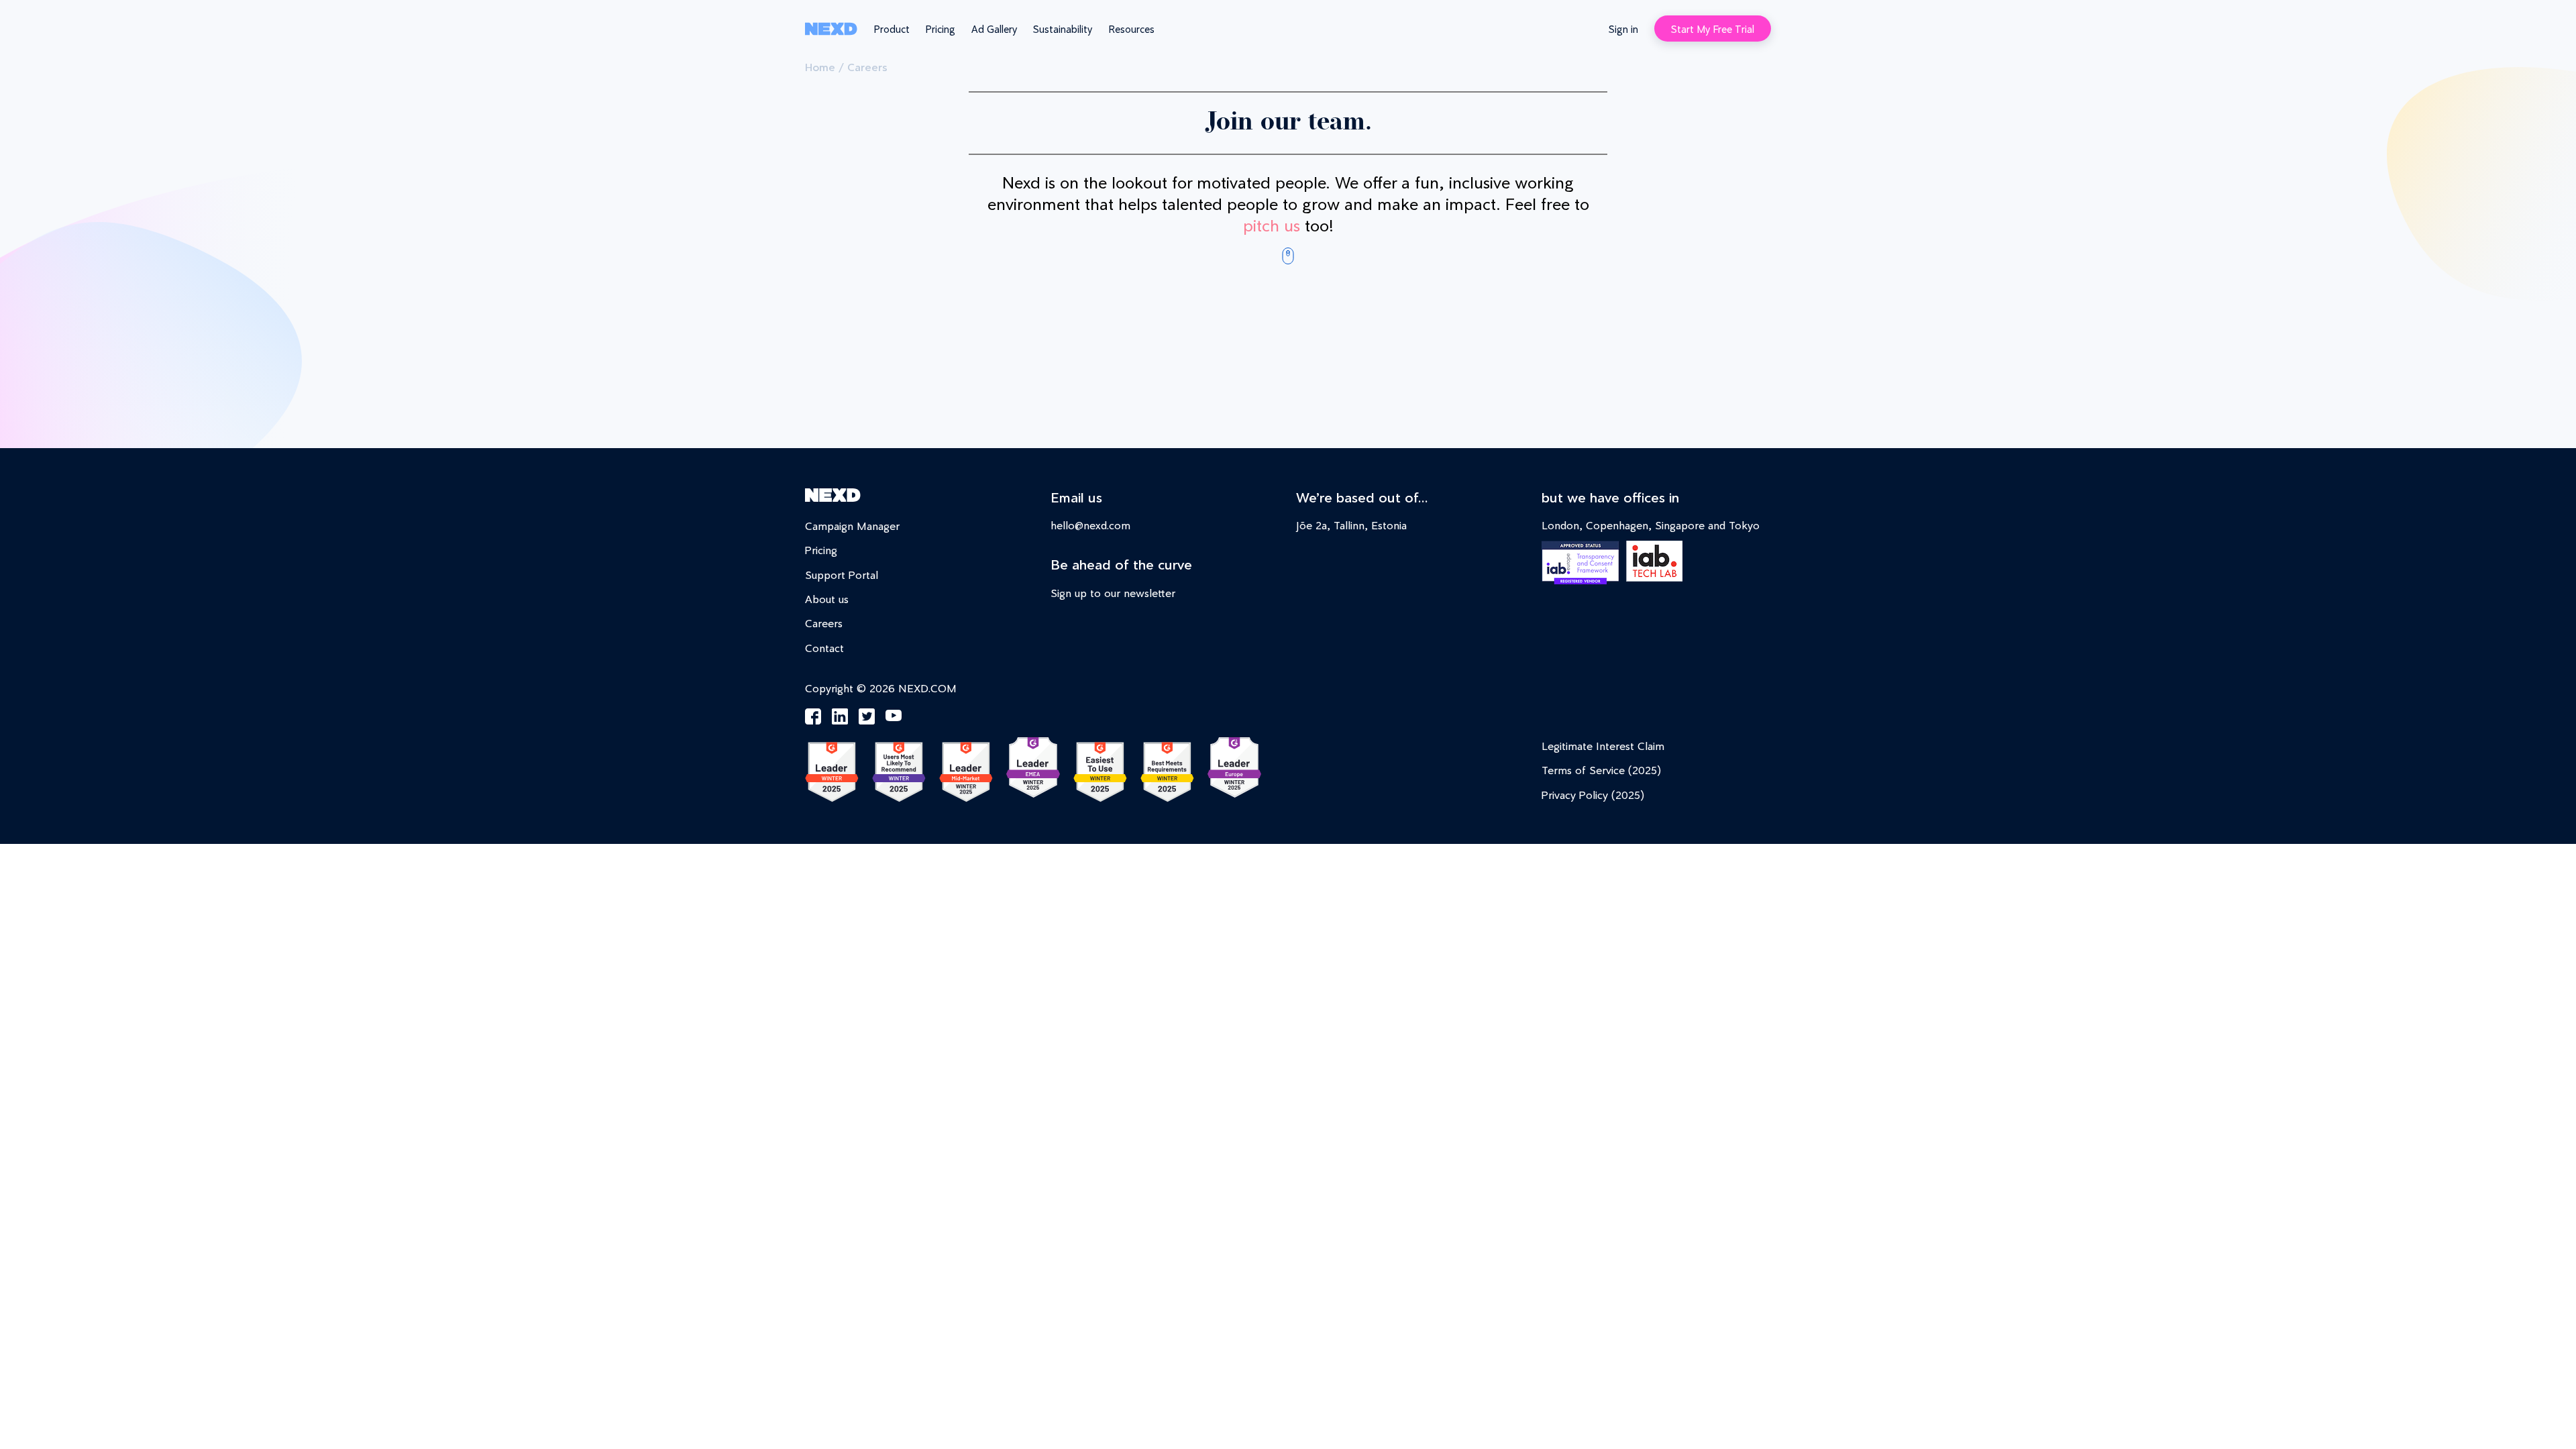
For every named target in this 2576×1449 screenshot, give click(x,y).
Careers (824, 623)
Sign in (1623, 29)
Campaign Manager (852, 526)
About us (827, 599)
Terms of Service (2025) (1601, 770)
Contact (824, 648)
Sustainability (1063, 29)
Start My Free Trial (1713, 29)
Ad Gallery (994, 29)
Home (820, 67)
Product (892, 29)
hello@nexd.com (1090, 525)
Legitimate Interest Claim (1603, 746)
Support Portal (842, 575)
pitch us (1272, 225)
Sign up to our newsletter (1113, 593)
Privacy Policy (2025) (1593, 795)
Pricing (941, 29)
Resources (1131, 29)
